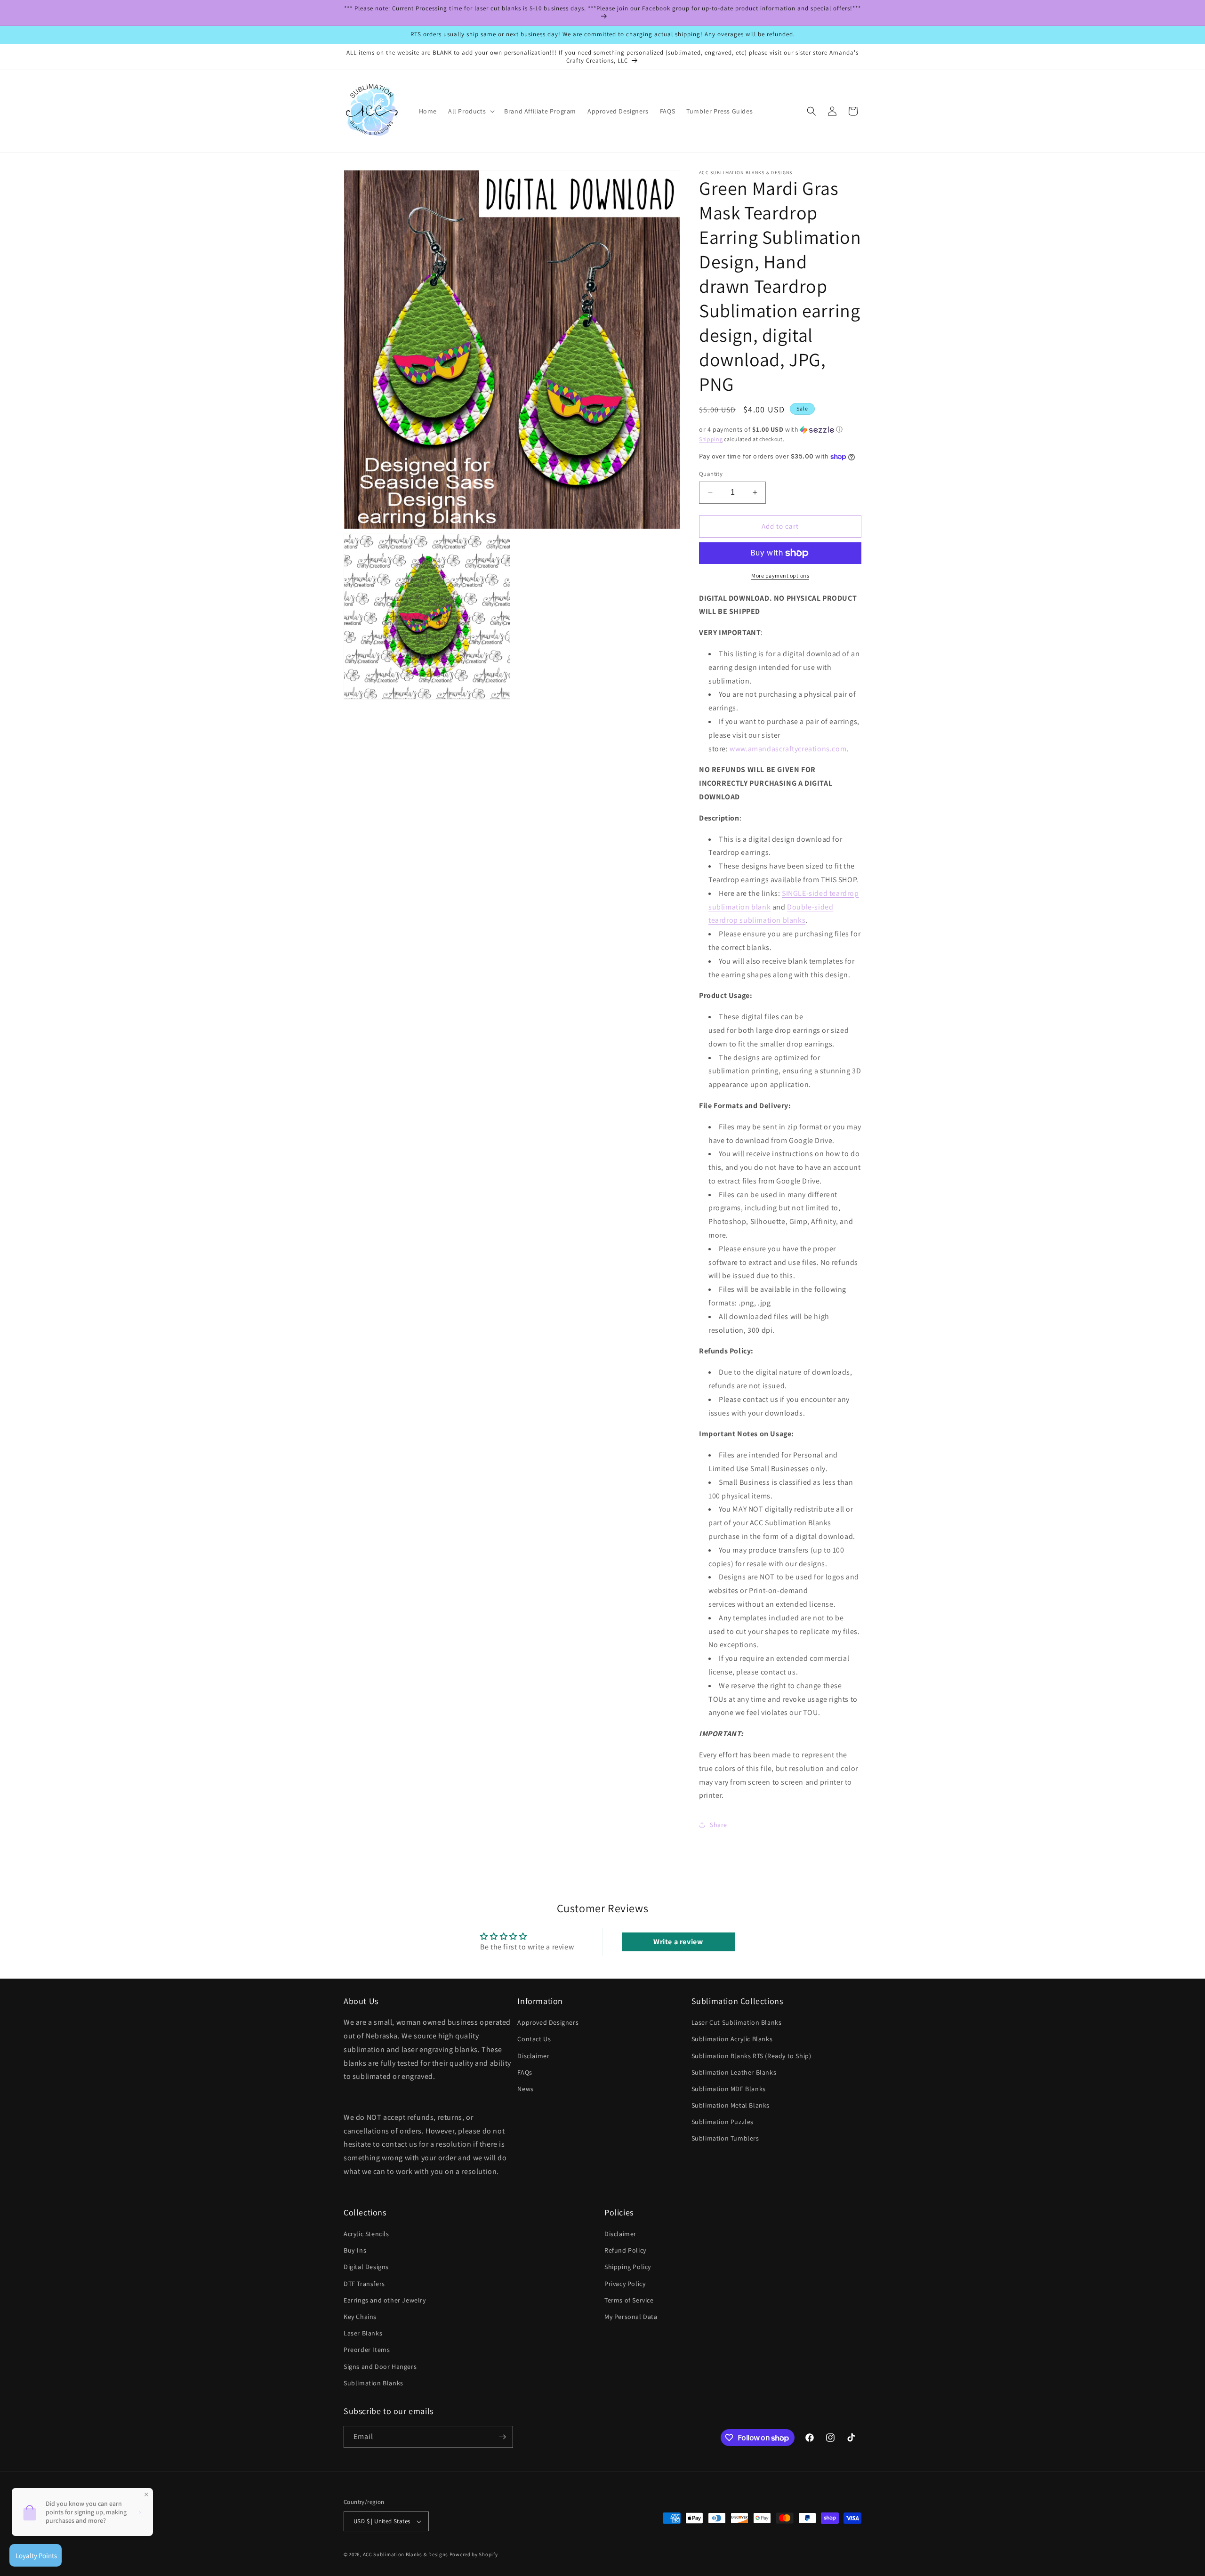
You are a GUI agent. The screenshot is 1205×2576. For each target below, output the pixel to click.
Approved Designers (548, 2022)
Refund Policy (625, 2250)
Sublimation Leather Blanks (734, 2072)
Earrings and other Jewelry (385, 2300)
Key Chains (360, 2317)
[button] (470, 111)
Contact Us (534, 2039)
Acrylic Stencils (366, 2234)
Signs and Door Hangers (380, 2367)
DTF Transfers (364, 2284)
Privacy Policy (625, 2284)
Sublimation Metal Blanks (731, 2105)
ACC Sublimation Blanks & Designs (406, 2554)
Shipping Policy (628, 2267)
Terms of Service (629, 2300)
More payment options (780, 576)
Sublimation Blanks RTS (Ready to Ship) (751, 2056)
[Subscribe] (502, 2437)
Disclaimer (533, 2056)
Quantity (711, 474)
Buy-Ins (355, 2250)
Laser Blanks (363, 2333)
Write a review (678, 1942)
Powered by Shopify (474, 2554)
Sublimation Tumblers (725, 2138)
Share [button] (719, 1825)
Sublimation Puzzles (723, 2122)
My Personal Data (631, 2317)
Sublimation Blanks (374, 2383)
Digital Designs (366, 2267)
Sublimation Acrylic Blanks (732, 2039)
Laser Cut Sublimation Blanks (737, 2022)
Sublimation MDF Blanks (729, 2089)
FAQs (525, 2072)
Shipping (711, 439)
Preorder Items (367, 2350)
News (525, 2089)
